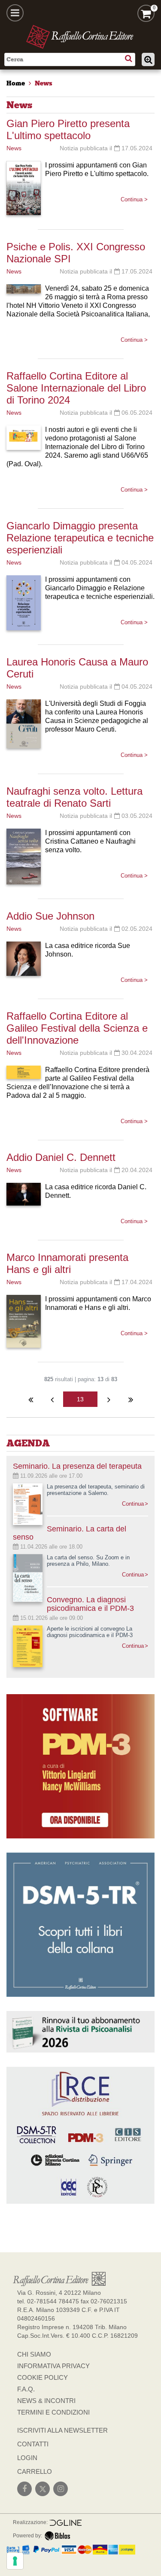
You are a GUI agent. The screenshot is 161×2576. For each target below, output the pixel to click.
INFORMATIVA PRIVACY (53, 2366)
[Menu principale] (15, 13)
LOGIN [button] (27, 2458)
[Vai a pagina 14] (109, 1399)
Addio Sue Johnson (50, 916)
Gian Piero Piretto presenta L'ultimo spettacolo (68, 129)
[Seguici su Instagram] (61, 2489)
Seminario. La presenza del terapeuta (77, 1466)
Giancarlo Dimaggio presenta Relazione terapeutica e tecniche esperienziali (80, 538)
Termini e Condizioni (53, 2412)
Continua (133, 1504)
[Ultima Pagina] (131, 1399)
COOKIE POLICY (43, 2377)
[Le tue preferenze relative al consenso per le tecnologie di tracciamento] (15, 2561)
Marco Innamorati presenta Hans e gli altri (67, 1263)
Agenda (28, 1443)
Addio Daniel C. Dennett (61, 1157)
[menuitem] (16, 83)
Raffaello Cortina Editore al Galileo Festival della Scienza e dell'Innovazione (77, 1028)
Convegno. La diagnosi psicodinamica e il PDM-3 (90, 1604)
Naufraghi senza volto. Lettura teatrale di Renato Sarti (74, 797)
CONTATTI (33, 2444)
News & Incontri (46, 2401)
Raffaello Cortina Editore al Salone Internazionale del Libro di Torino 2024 (76, 388)
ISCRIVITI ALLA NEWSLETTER (62, 2430)
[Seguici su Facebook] (24, 2489)
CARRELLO (35, 2471)
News (14, 148)
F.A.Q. (26, 2389)
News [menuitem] (44, 83)
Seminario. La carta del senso (70, 1533)
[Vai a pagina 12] (52, 1399)
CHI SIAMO (34, 2354)
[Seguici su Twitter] (43, 2489)
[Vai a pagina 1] (30, 1399)
